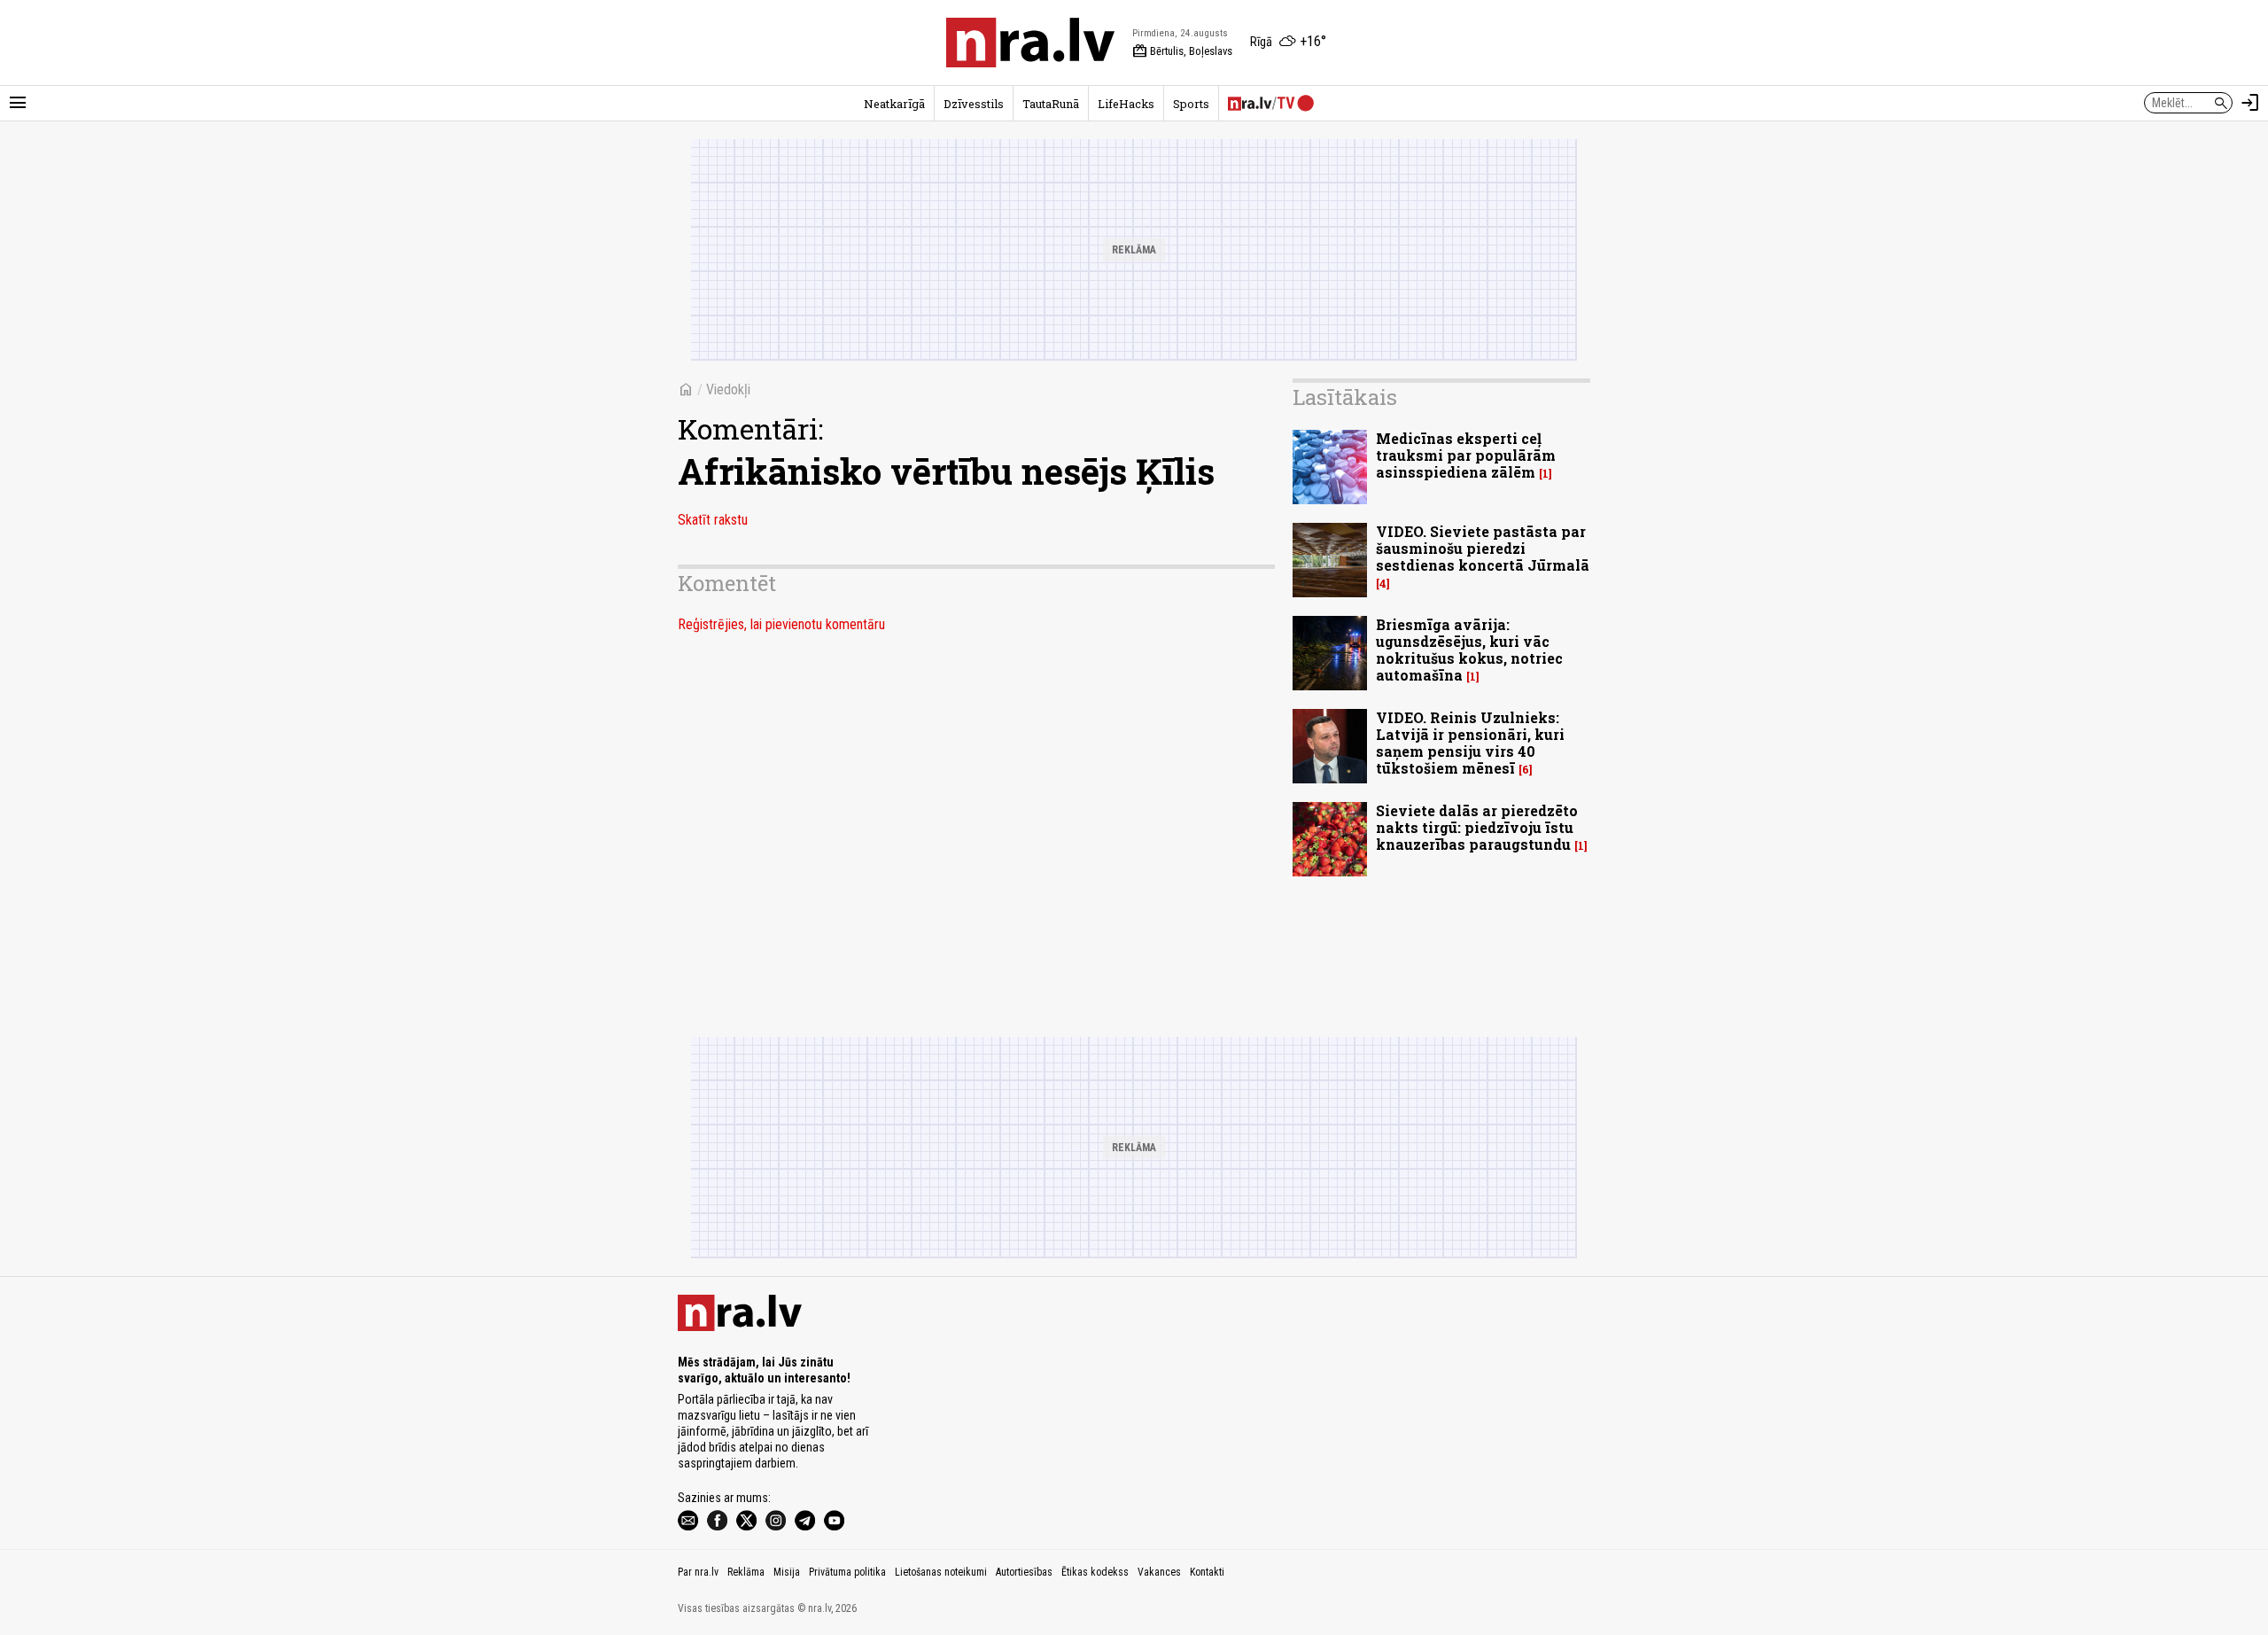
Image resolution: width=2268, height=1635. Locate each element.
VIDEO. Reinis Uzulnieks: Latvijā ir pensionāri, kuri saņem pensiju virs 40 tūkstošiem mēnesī (1470, 743)
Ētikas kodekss (1095, 1572)
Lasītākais (1345, 397)
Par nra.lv (698, 1572)
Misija (787, 1572)
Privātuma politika (847, 1572)
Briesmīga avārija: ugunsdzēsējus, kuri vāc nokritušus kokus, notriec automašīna (1469, 650)
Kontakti (1207, 1572)
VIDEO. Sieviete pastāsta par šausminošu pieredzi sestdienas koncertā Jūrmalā (1483, 548)
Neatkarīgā (894, 104)
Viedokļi (728, 389)
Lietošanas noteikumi (941, 1572)
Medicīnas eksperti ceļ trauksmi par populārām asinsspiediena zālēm (1466, 455)
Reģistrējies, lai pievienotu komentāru (781, 624)
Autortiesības (1024, 1572)
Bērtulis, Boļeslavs (1182, 51)
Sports (1191, 104)
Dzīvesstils (974, 104)
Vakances (1159, 1572)
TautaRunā (1051, 104)
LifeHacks (1126, 104)
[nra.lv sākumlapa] (1030, 43)
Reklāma (746, 1572)
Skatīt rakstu (713, 520)
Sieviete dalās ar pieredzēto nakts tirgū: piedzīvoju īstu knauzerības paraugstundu (1477, 827)
